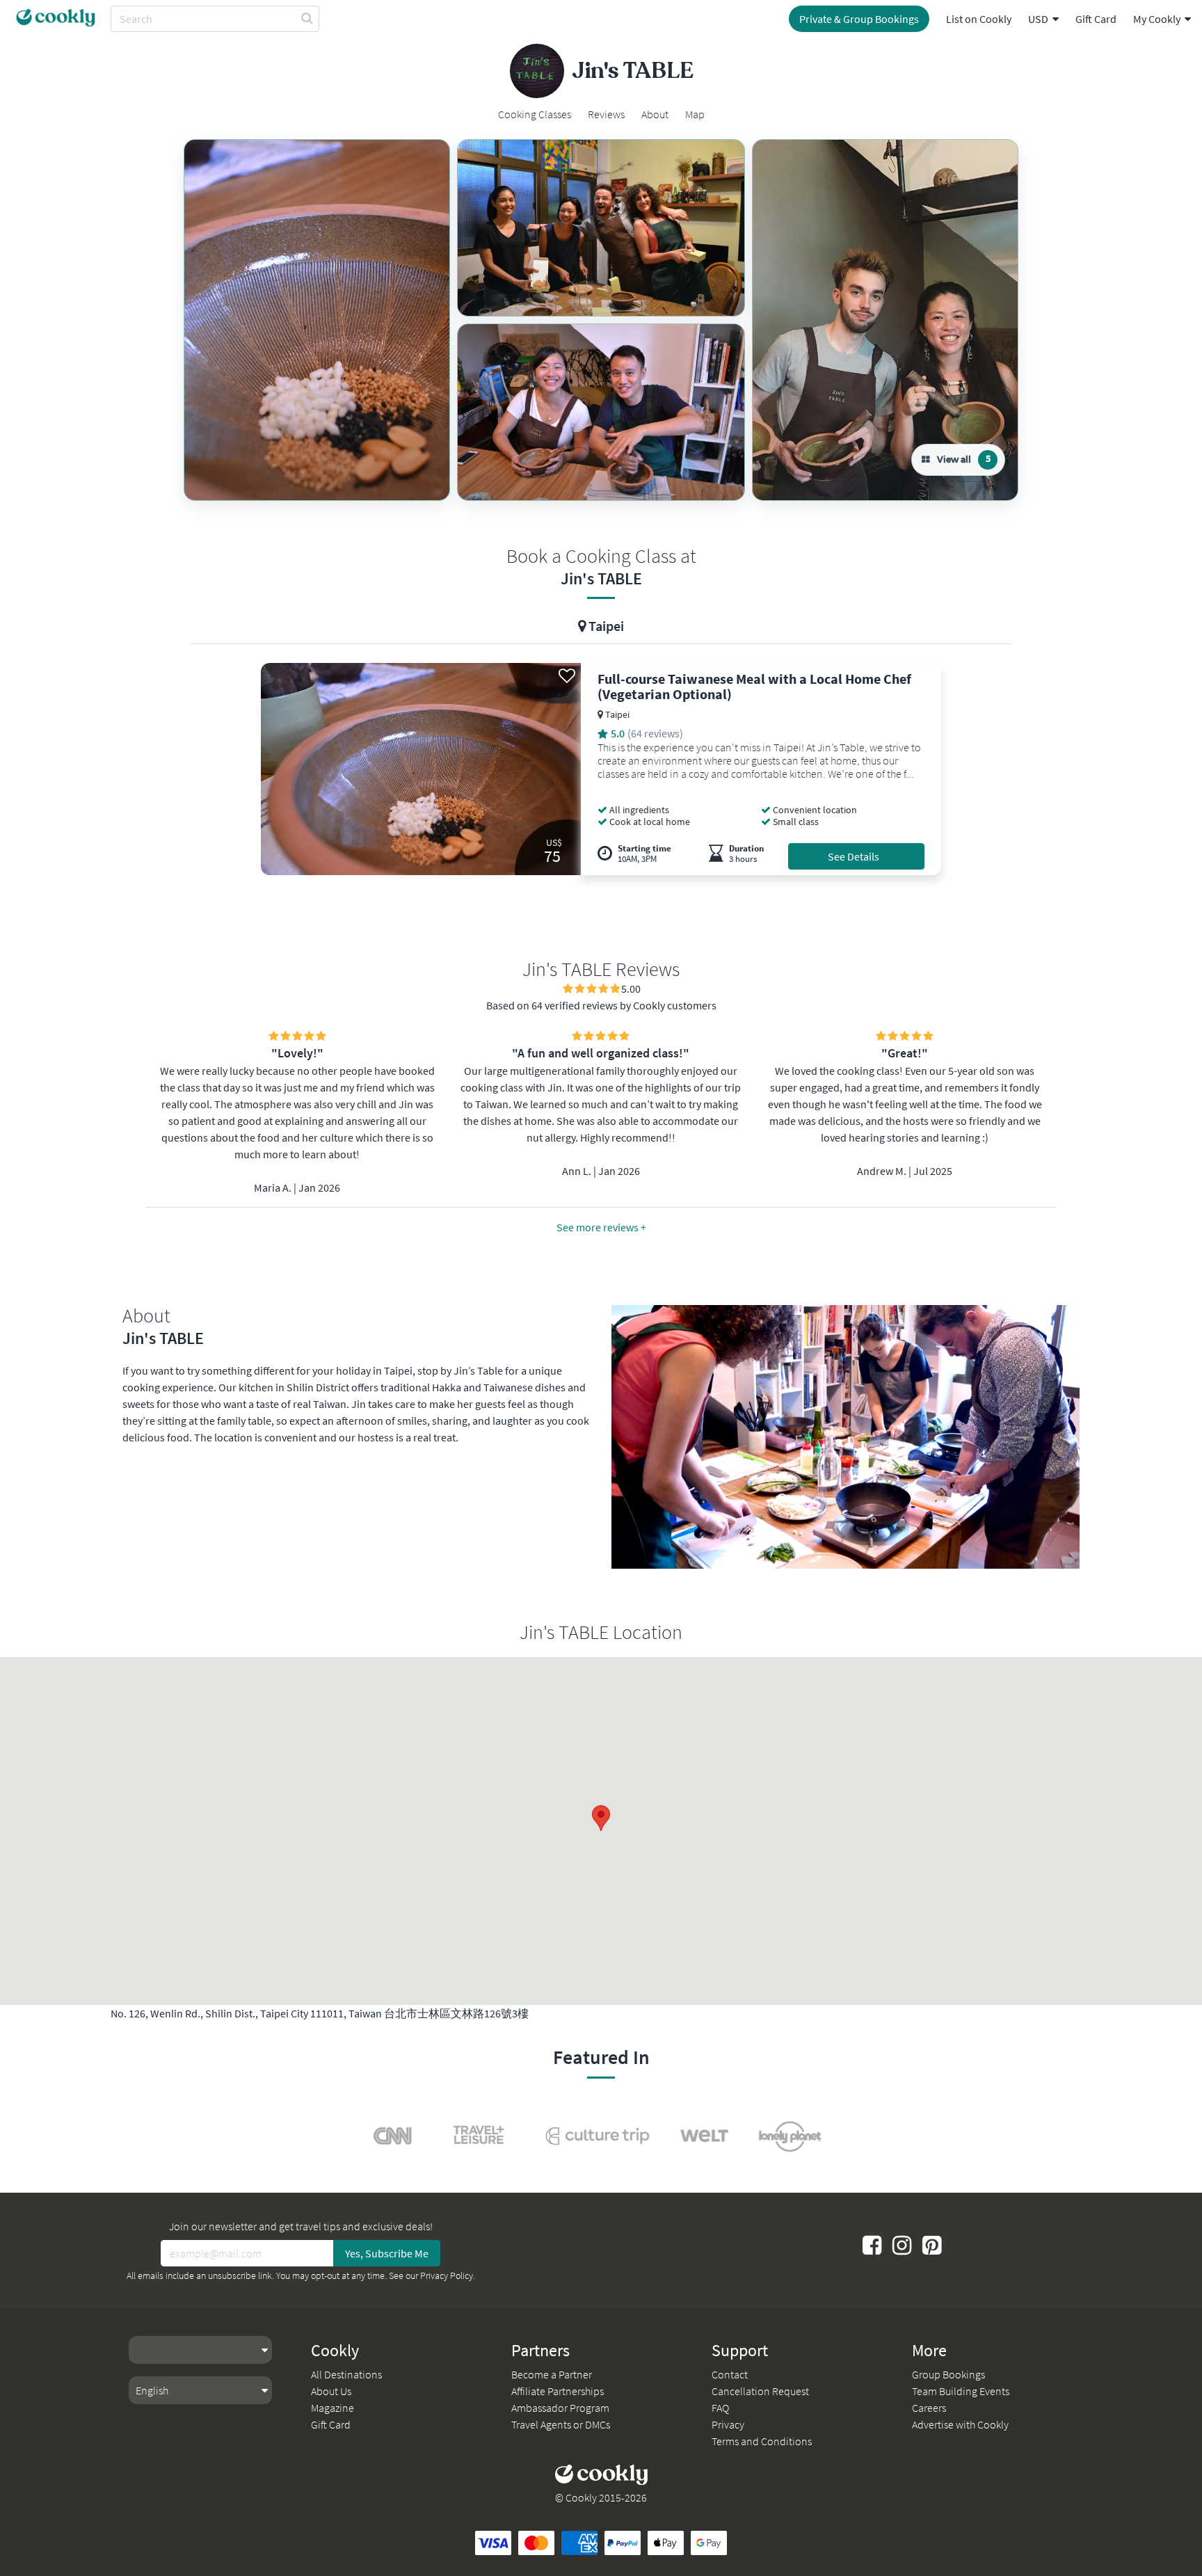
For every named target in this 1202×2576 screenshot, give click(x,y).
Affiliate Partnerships (558, 2391)
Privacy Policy (447, 2275)
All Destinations (346, 2374)
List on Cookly (979, 19)
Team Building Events (961, 2391)
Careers (929, 2408)
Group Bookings (948, 2374)
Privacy (728, 2424)
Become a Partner (552, 2374)
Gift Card (1096, 19)
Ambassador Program (560, 2408)
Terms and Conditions (762, 2441)
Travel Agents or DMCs (561, 2424)
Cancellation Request (760, 2391)
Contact (730, 2374)
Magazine (332, 2408)
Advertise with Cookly (960, 2424)
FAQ (720, 2408)
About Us (331, 2391)
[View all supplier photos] (317, 320)
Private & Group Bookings (859, 19)
